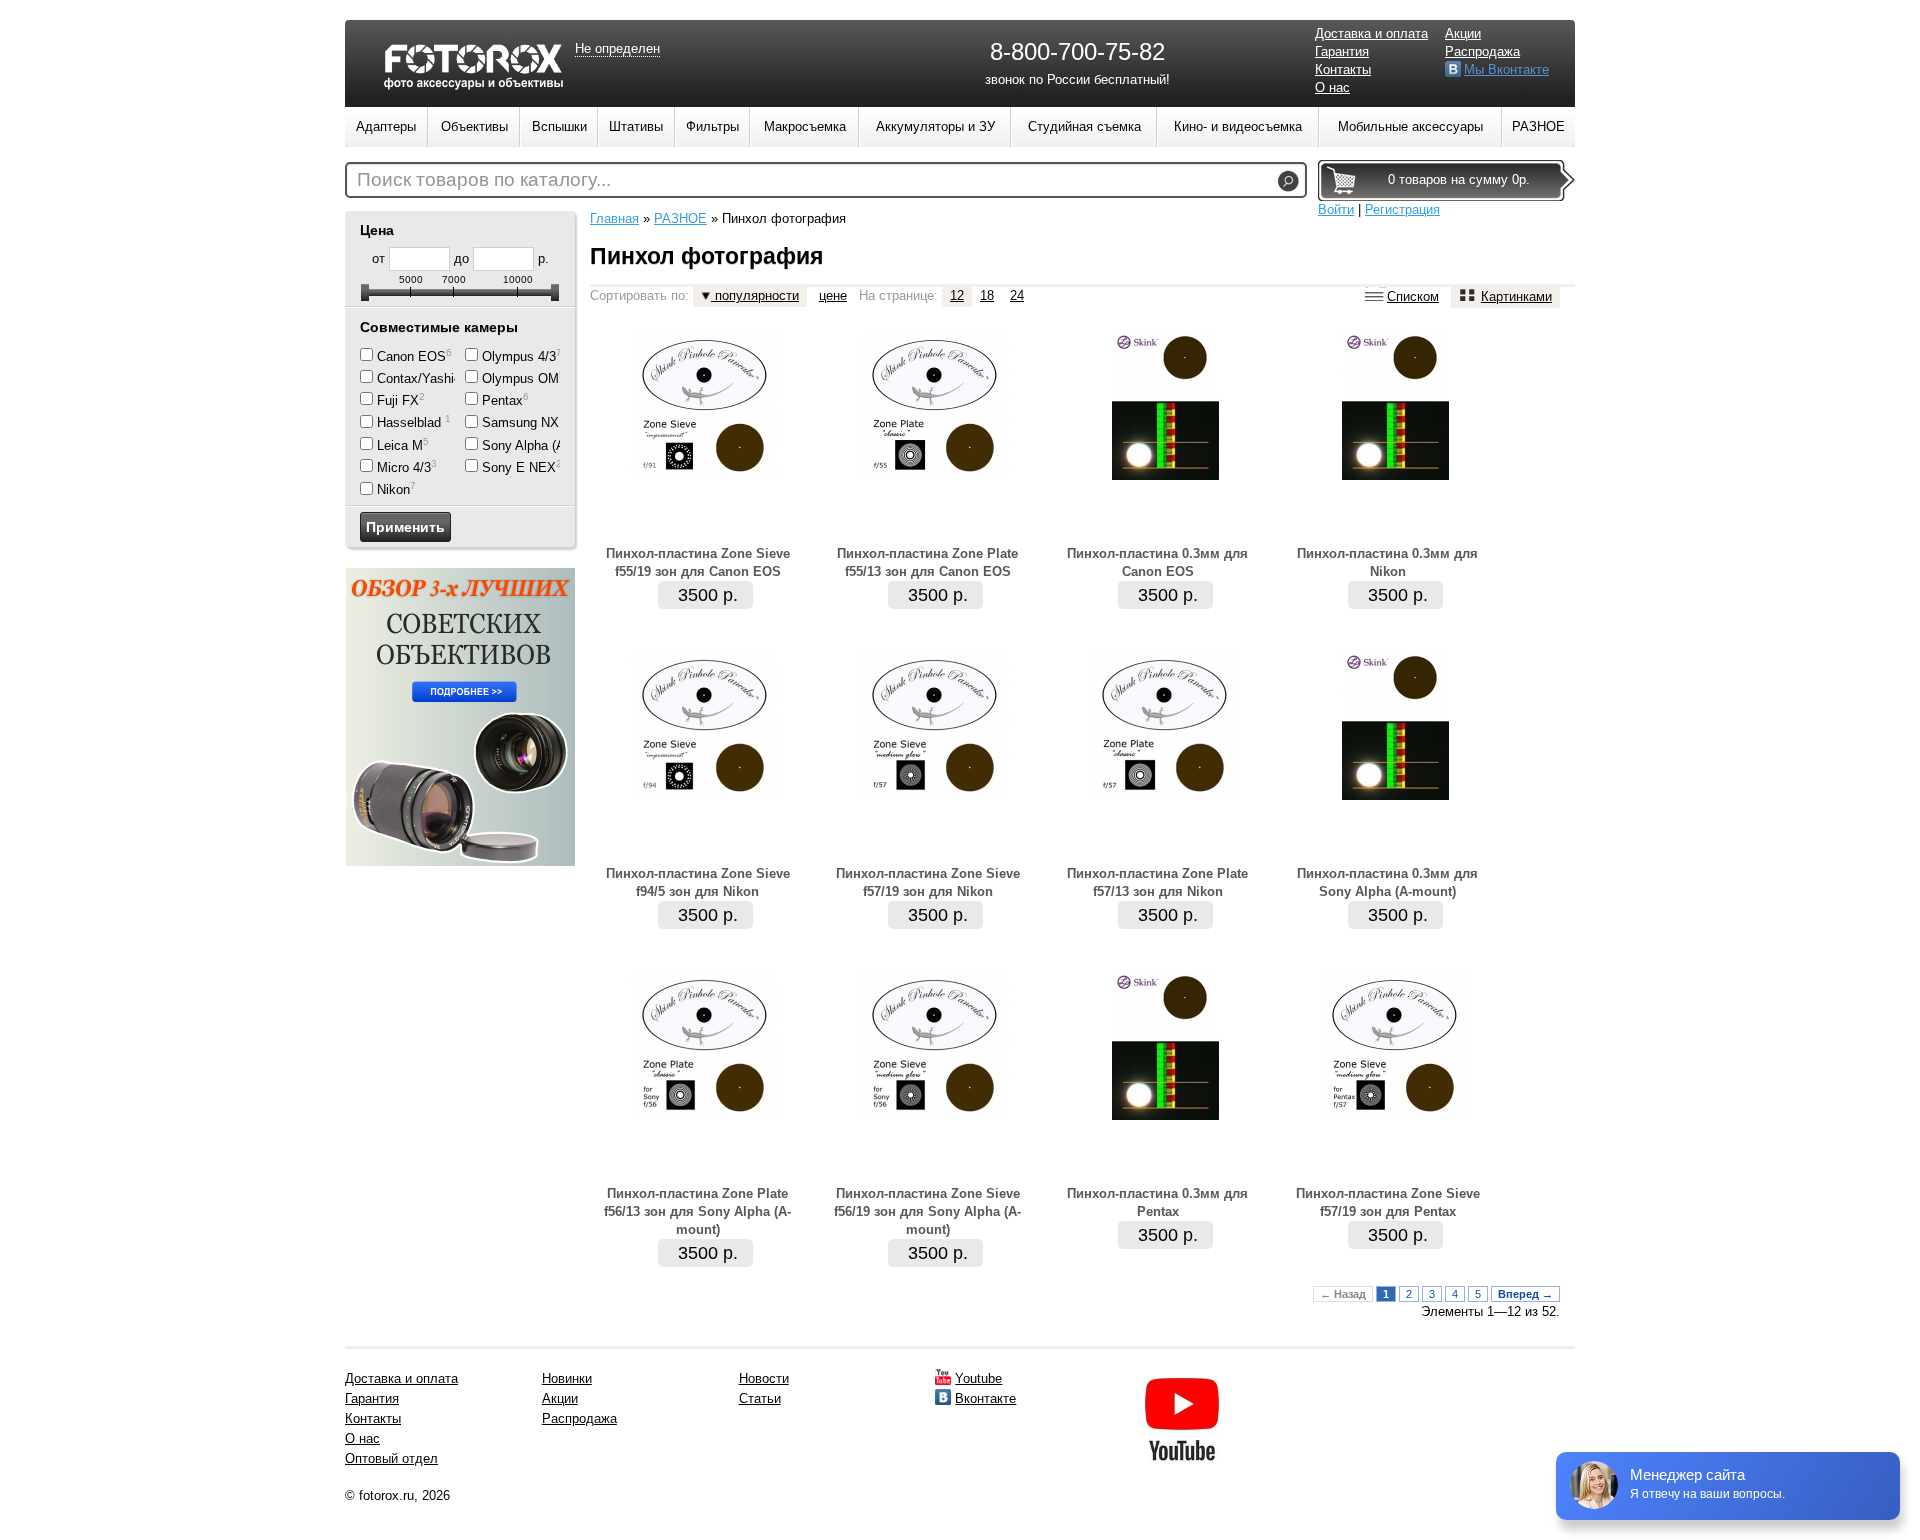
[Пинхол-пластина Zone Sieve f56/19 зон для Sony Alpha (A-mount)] (935, 1115)
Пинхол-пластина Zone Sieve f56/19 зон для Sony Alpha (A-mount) (927, 1211)
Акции (1463, 33)
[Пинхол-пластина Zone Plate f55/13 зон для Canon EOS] (935, 475)
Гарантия (1342, 51)
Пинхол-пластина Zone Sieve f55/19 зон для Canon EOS (698, 562)
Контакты (1343, 69)
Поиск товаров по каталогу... (484, 179)
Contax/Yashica (422, 378)
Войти (1336, 209)
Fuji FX (398, 400)
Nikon (393, 490)
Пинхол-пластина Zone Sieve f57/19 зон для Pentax (1388, 1202)
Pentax (502, 400)
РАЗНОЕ (680, 218)
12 (957, 295)
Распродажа (1482, 51)
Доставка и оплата (1371, 33)
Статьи (760, 1398)
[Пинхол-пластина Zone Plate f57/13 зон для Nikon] (1165, 795)
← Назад (1343, 1294)
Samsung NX (520, 423)
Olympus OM (520, 378)
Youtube (978, 1378)
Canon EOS (411, 356)
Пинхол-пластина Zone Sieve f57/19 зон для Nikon (928, 882)
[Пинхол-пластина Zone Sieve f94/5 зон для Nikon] (705, 795)
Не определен (617, 48)
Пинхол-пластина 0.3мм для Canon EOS (1157, 562)
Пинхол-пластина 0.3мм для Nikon (1387, 562)
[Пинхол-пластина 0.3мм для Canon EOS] (1165, 475)
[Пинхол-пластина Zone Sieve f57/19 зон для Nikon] (935, 795)
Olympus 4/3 (519, 356)
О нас (1332, 87)
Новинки (567, 1378)
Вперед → (1525, 1294)
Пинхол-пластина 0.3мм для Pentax (1157, 1202)
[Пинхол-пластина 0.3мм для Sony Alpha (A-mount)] (1395, 795)
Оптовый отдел (391, 1458)
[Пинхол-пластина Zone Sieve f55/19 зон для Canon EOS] (705, 475)
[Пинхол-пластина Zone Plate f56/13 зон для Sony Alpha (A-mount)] (705, 1115)
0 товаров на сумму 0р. (1459, 179)
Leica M (400, 445)
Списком (1413, 296)
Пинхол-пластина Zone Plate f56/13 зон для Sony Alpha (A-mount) (697, 1211)
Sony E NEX (519, 467)
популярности (755, 295)
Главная (614, 218)
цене (833, 295)
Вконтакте (985, 1398)
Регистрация (1402, 209)
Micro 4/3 (404, 467)
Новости (764, 1378)
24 (1017, 295)
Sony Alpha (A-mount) (545, 445)
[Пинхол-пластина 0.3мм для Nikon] (1395, 475)
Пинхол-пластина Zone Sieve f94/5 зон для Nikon (698, 882)
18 (987, 295)
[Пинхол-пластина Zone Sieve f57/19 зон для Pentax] (1395, 1115)
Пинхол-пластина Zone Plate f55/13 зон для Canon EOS (927, 562)
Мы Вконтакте (1506, 69)
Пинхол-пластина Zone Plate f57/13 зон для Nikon (1157, 882)
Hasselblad (411, 423)
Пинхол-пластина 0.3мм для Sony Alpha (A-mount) (1387, 882)
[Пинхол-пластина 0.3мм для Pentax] (1165, 1115)
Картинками (1516, 296)
